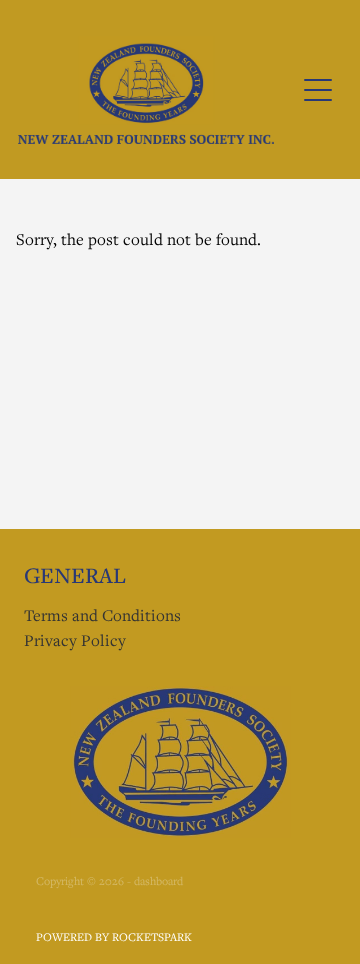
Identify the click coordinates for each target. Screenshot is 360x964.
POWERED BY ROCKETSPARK (114, 936)
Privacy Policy (75, 640)
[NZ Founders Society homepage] (146, 89)
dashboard (158, 880)
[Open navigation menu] (318, 90)
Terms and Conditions (102, 615)
